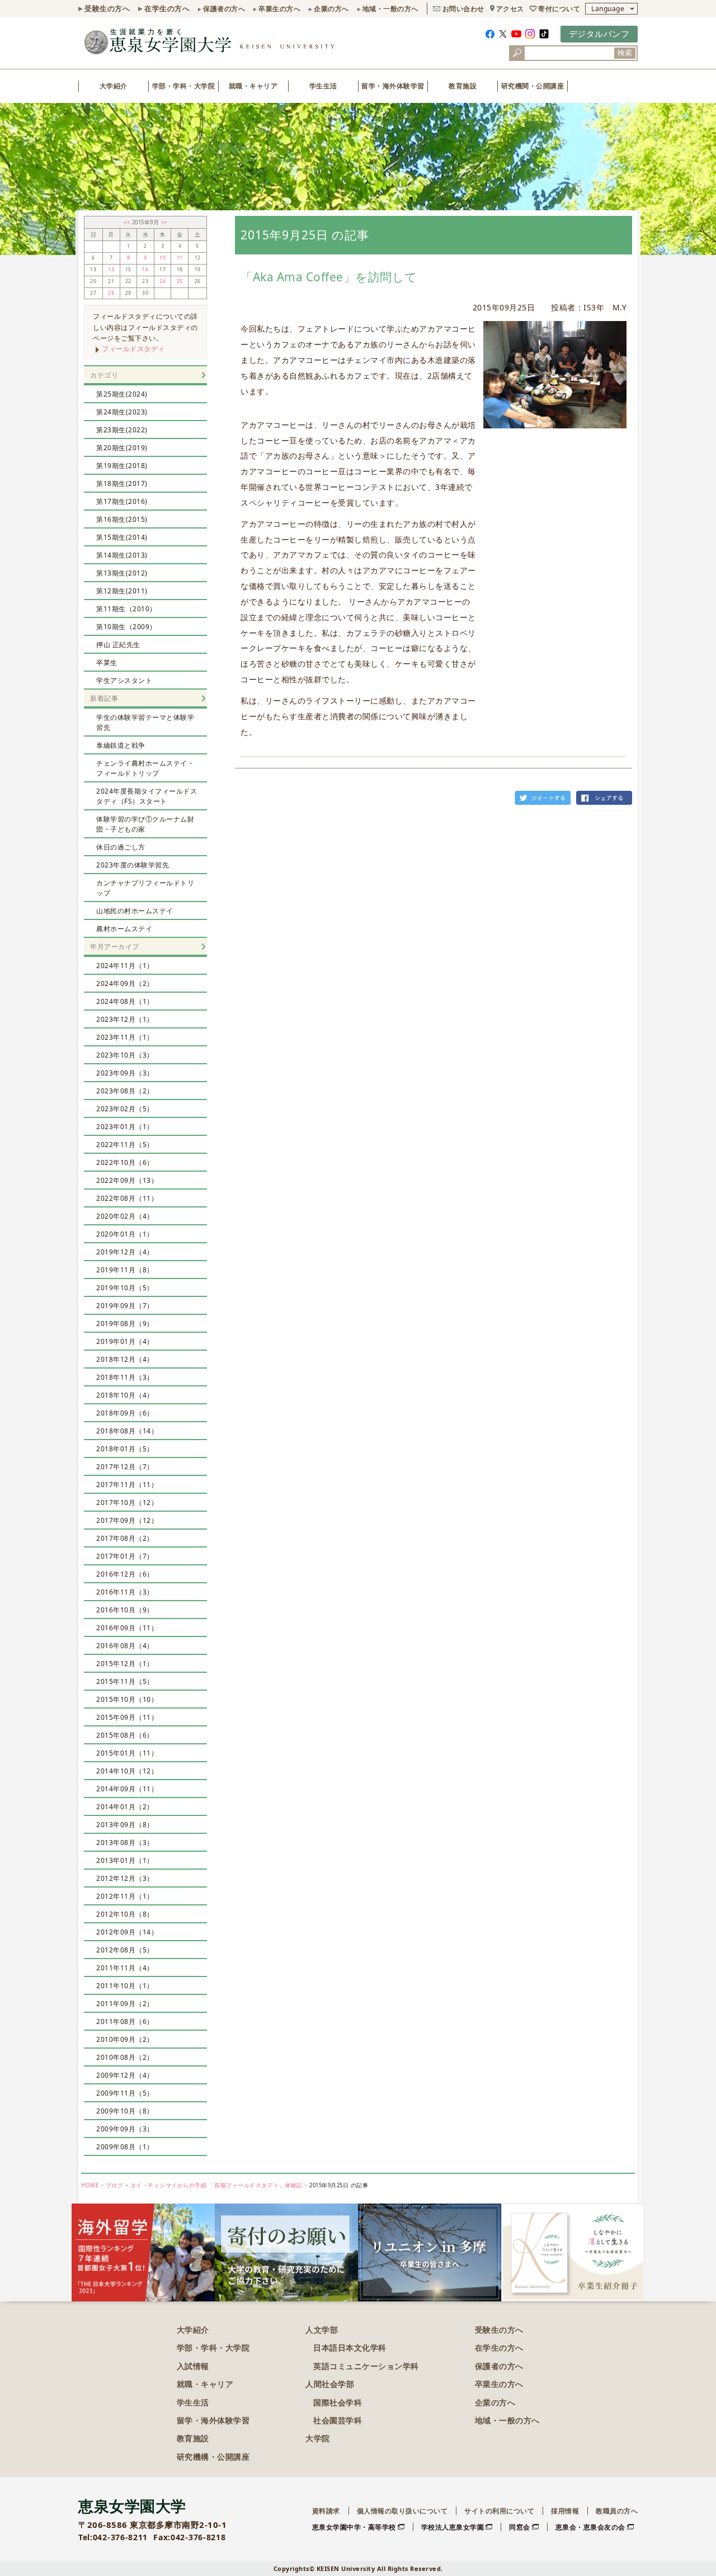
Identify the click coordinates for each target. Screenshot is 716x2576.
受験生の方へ (107, 8)
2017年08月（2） (125, 1538)
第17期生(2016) (122, 501)
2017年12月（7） (125, 1467)
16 (145, 270)
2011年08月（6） (125, 2021)
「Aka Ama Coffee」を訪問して (329, 277)
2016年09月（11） (127, 1628)
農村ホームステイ (124, 929)
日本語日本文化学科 (350, 2348)
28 (111, 293)
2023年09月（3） (125, 1073)
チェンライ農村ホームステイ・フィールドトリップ (145, 768)
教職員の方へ (617, 2511)
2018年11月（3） (125, 1377)
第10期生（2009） (126, 627)
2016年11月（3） (125, 1592)
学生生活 (323, 86)
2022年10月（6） (125, 1162)
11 (180, 258)
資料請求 (326, 2511)
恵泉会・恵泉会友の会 (590, 2527)
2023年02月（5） (125, 1109)
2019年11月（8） (125, 1270)
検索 (625, 53)
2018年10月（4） (125, 1395)
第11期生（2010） (126, 609)
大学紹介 (114, 86)
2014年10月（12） (127, 1771)
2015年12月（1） (125, 1664)
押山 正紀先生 (118, 645)
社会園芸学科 (338, 2420)
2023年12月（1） (125, 1019)
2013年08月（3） (125, 1843)
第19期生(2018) (122, 466)
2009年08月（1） (125, 2147)
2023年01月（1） (125, 1127)
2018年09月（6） (125, 1413)
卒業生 (107, 662)
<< (128, 222)
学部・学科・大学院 (184, 86)
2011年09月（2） (125, 2004)
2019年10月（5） (125, 1288)
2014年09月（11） (127, 1789)
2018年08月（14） (127, 1431)
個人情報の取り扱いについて (402, 2511)
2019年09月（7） (125, 1306)
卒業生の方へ (279, 9)
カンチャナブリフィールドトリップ (145, 888)
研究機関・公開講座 (533, 86)
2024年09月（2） (125, 983)
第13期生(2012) (122, 573)
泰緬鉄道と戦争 (121, 745)
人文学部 (322, 2330)
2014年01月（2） (125, 1807)
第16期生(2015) (122, 519)
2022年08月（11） (127, 1198)
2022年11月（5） (125, 1145)
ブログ (115, 2185)
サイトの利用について (499, 2511)
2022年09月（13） (127, 1180)
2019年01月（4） (125, 1341)
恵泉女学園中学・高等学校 (354, 2527)
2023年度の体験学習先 (133, 865)
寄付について (559, 9)
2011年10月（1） (125, 1986)
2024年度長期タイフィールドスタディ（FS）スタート (147, 796)
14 (111, 270)
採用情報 (565, 2511)
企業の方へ (331, 9)
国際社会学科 (338, 2402)
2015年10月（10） (127, 1699)
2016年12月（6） (125, 1574)
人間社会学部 (330, 2384)
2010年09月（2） (125, 2039)
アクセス (510, 9)
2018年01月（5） (125, 1449)
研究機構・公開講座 (213, 2457)
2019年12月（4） (125, 1252)
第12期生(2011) (122, 591)
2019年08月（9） (125, 1324)
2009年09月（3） (125, 2129)
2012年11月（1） (125, 1896)
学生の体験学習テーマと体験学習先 (145, 722)
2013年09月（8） (125, 1825)
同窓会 (520, 2527)
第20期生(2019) (122, 448)
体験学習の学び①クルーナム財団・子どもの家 (145, 824)
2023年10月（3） (125, 1055)
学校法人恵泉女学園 (453, 2527)
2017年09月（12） (127, 1520)
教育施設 (463, 86)
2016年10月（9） (125, 1610)
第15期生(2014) (122, 537)
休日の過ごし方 (121, 847)
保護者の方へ (224, 9)
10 (162, 258)
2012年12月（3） (125, 1878)
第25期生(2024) (122, 394)
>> (164, 222)
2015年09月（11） (127, 1717)
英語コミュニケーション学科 (366, 2366)
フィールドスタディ (133, 349)
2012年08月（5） (125, 1950)
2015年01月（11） (127, 1753)
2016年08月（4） (125, 1646)
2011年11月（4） (125, 1968)
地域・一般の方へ (390, 9)
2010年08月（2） (125, 2057)
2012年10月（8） (125, 1914)
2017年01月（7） (125, 1556)
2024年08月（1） (125, 1001)
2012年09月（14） (127, 1932)
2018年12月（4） (125, 1359)
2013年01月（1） (125, 1860)
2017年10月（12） (127, 1502)
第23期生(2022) (122, 430)
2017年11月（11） (127, 1485)
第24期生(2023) (122, 412)
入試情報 (193, 2366)
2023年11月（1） (125, 1037)
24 (162, 281)
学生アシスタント (124, 680)
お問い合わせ (463, 9)
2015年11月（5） (125, 1681)
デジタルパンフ (599, 34)
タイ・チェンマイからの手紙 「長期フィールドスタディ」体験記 (216, 2185)
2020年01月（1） (125, 1234)
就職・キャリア (253, 86)
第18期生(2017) (122, 483)
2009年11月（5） (125, 2093)
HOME (90, 2185)
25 (180, 281)
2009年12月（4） (125, 2075)
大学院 (318, 2438)
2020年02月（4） (125, 1216)
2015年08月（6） (125, 1735)
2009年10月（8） (125, 2111)
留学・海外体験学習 (393, 86)
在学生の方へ (167, 8)
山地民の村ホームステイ (135, 911)
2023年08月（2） (125, 1091)
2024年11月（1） (125, 966)
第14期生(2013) (122, 555)
